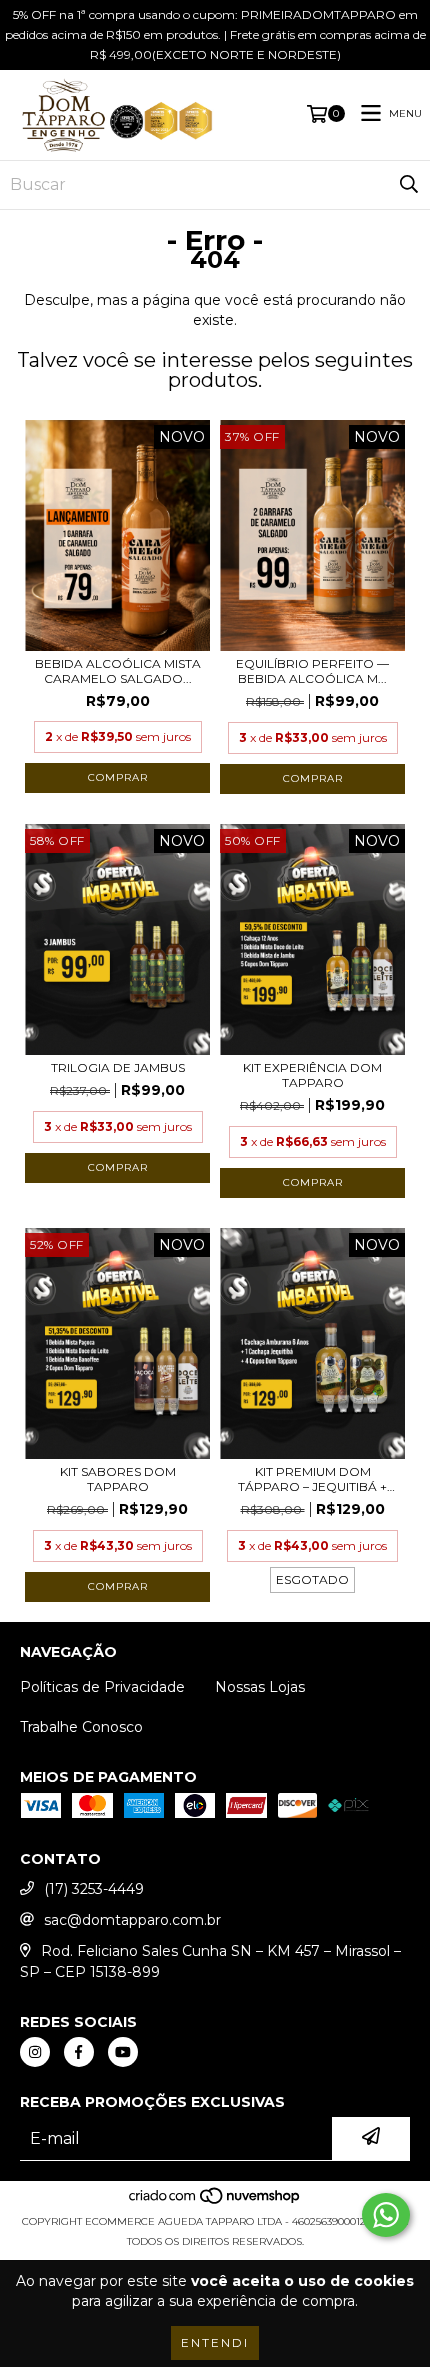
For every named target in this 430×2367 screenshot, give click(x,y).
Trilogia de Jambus (118, 1067)
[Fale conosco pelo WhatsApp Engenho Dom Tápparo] (386, 2215)
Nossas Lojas (260, 1687)
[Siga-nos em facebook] (79, 2052)
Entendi (215, 2342)
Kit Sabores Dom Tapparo (118, 1479)
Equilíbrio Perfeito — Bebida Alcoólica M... (312, 671)
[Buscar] (409, 185)
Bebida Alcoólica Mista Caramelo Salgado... (118, 671)
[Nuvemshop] (215, 2201)
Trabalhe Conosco (81, 1727)
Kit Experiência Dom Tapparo (312, 1075)
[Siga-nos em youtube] (123, 2052)
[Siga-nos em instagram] (35, 2052)
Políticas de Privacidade (102, 1687)
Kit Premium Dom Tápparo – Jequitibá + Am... (312, 1479)
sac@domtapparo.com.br (132, 1920)
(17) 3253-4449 (94, 1889)
